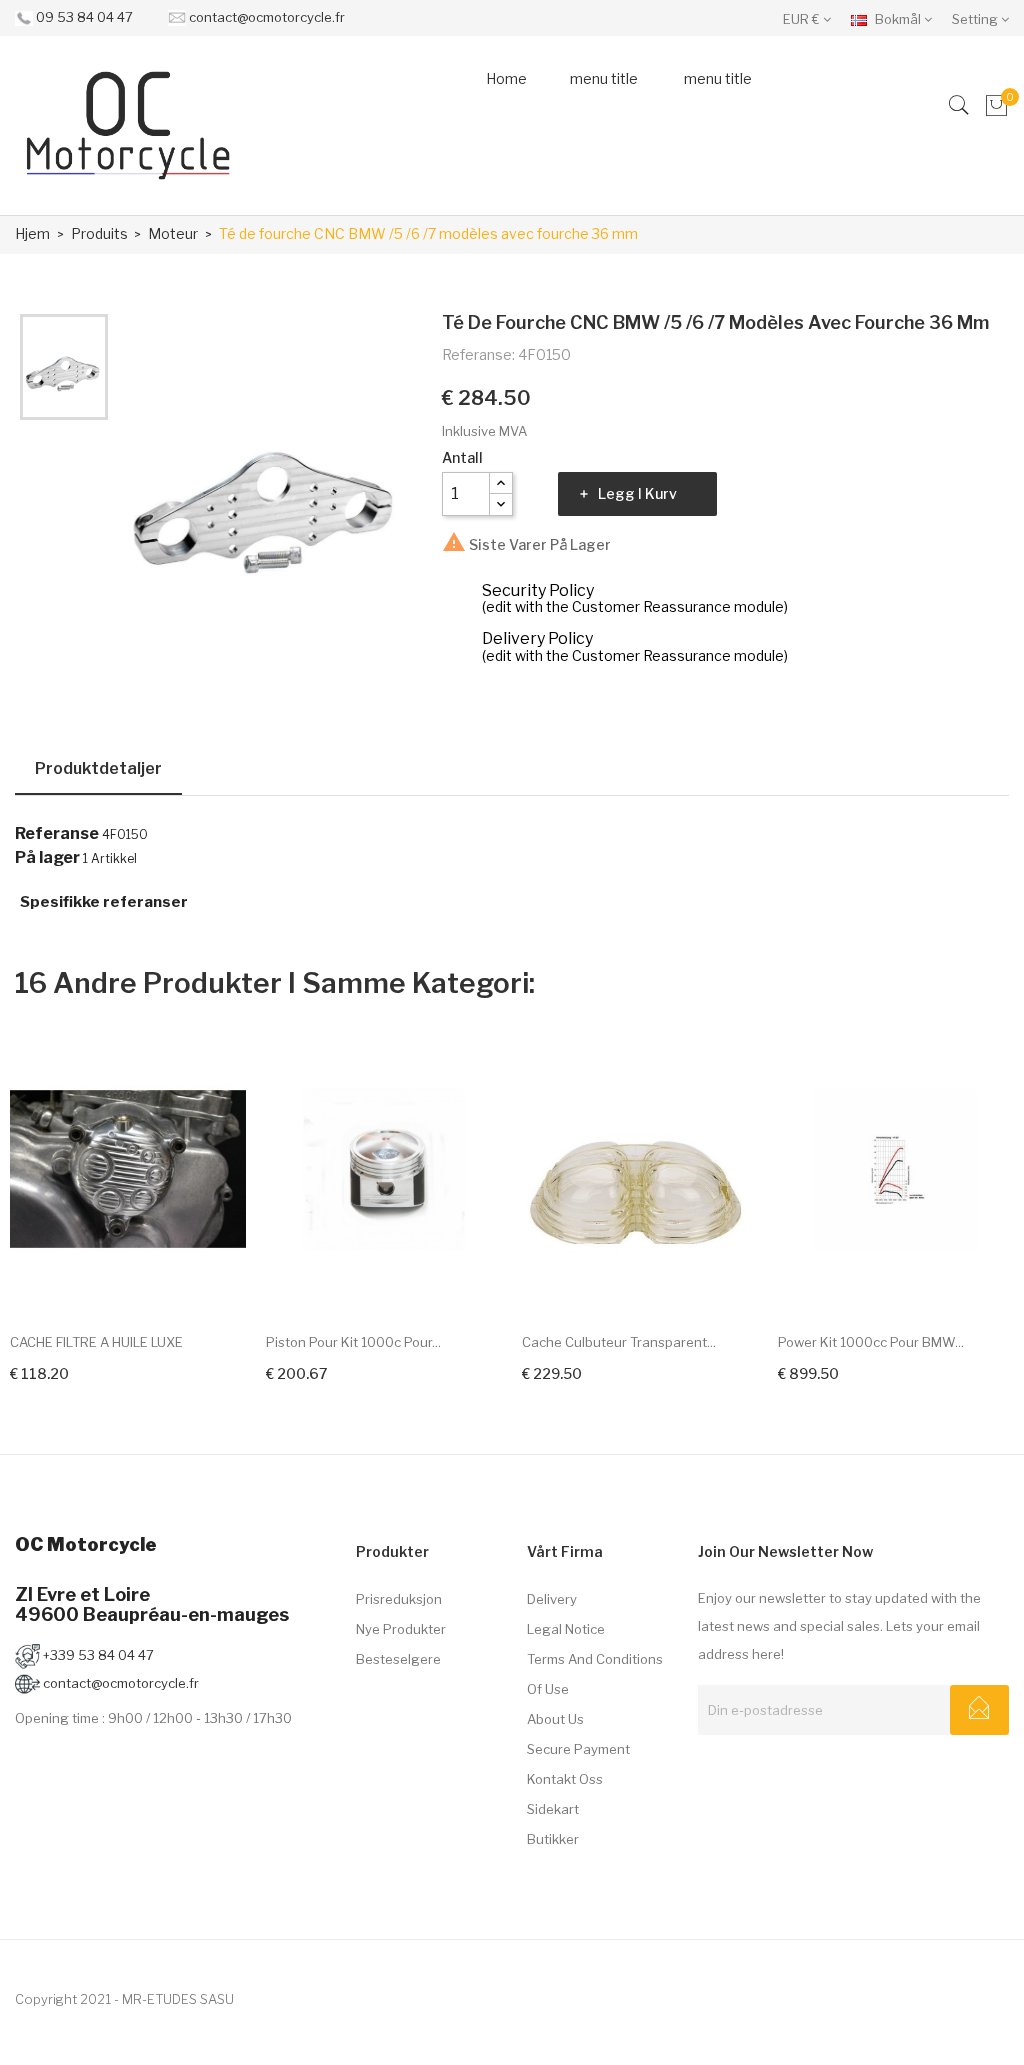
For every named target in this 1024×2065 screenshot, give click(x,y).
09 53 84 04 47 (84, 17)
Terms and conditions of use (595, 1674)
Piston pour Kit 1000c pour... (353, 1342)
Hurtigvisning (214, 1280)
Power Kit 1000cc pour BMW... (871, 1342)
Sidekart (553, 1809)
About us (555, 1719)
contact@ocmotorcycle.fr (267, 17)
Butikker (553, 1839)
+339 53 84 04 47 (97, 1655)
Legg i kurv (637, 493)
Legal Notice (566, 1629)
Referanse (57, 834)
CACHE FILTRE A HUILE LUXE (96, 1342)
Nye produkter (401, 1629)
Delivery (552, 1599)
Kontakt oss (565, 1779)
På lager (47, 858)
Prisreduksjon (399, 1599)
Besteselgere (398, 1659)
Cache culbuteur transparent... (619, 1342)
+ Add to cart (58, 1371)
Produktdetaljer (98, 768)
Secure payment (578, 1749)
